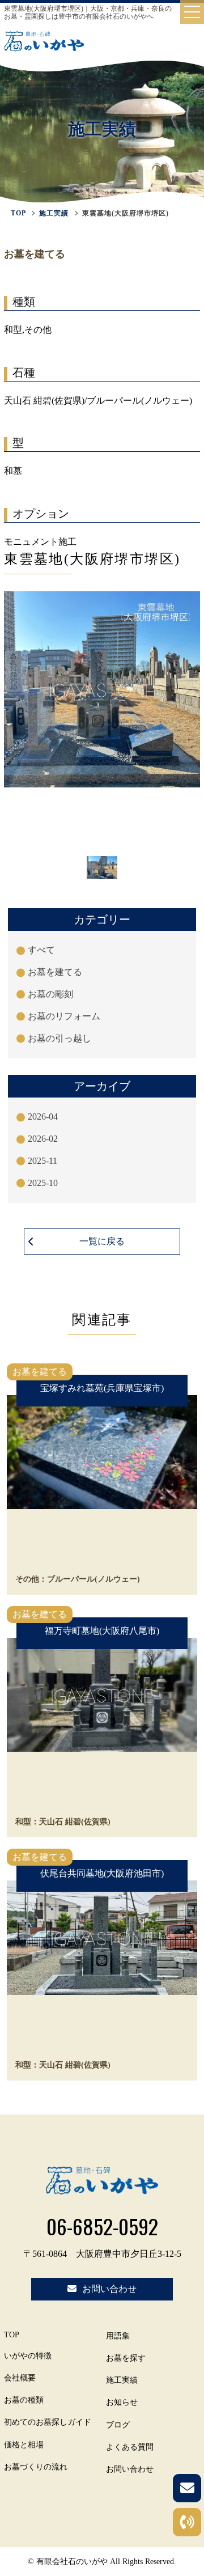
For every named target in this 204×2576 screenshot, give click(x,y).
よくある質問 (130, 2447)
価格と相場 (24, 2445)
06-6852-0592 (102, 2226)
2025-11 (42, 1161)
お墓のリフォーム (64, 1016)
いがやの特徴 (28, 2356)
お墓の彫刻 (50, 994)
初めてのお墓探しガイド (48, 2422)
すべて (41, 950)
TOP (12, 2335)
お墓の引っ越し (59, 1038)
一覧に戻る (102, 1241)
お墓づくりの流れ (36, 2467)
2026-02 (43, 1139)
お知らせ (122, 2402)
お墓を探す (126, 2358)
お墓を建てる (55, 972)
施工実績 (54, 213)
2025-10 (43, 1183)
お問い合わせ (130, 2469)
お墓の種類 (24, 2400)
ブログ (118, 2425)
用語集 (118, 2336)
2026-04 (43, 1117)
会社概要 (20, 2378)
